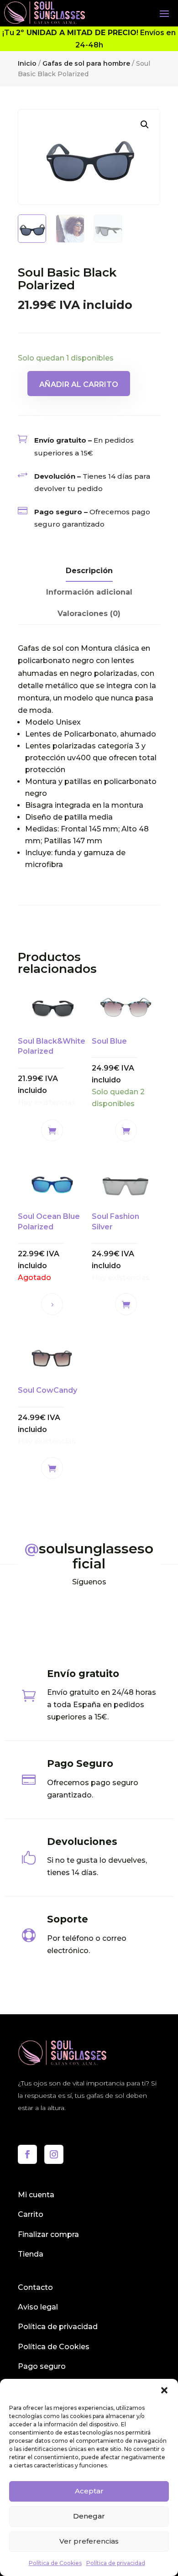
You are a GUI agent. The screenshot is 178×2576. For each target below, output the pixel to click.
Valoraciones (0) (89, 614)
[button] (164, 2390)
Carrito (31, 2214)
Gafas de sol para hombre (86, 63)
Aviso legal (38, 2307)
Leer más (52, 1304)
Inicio (27, 63)
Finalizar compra (48, 2234)
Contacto (35, 2287)
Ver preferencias (89, 2541)
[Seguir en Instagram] (54, 2154)
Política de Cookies (55, 2563)
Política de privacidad (116, 2563)
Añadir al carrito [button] (52, 1130)
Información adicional (89, 592)
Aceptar (89, 2491)
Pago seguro (42, 2366)
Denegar (89, 2516)
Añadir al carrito (79, 384)
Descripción (89, 571)
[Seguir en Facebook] (27, 2154)
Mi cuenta (36, 2195)
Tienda (31, 2254)
